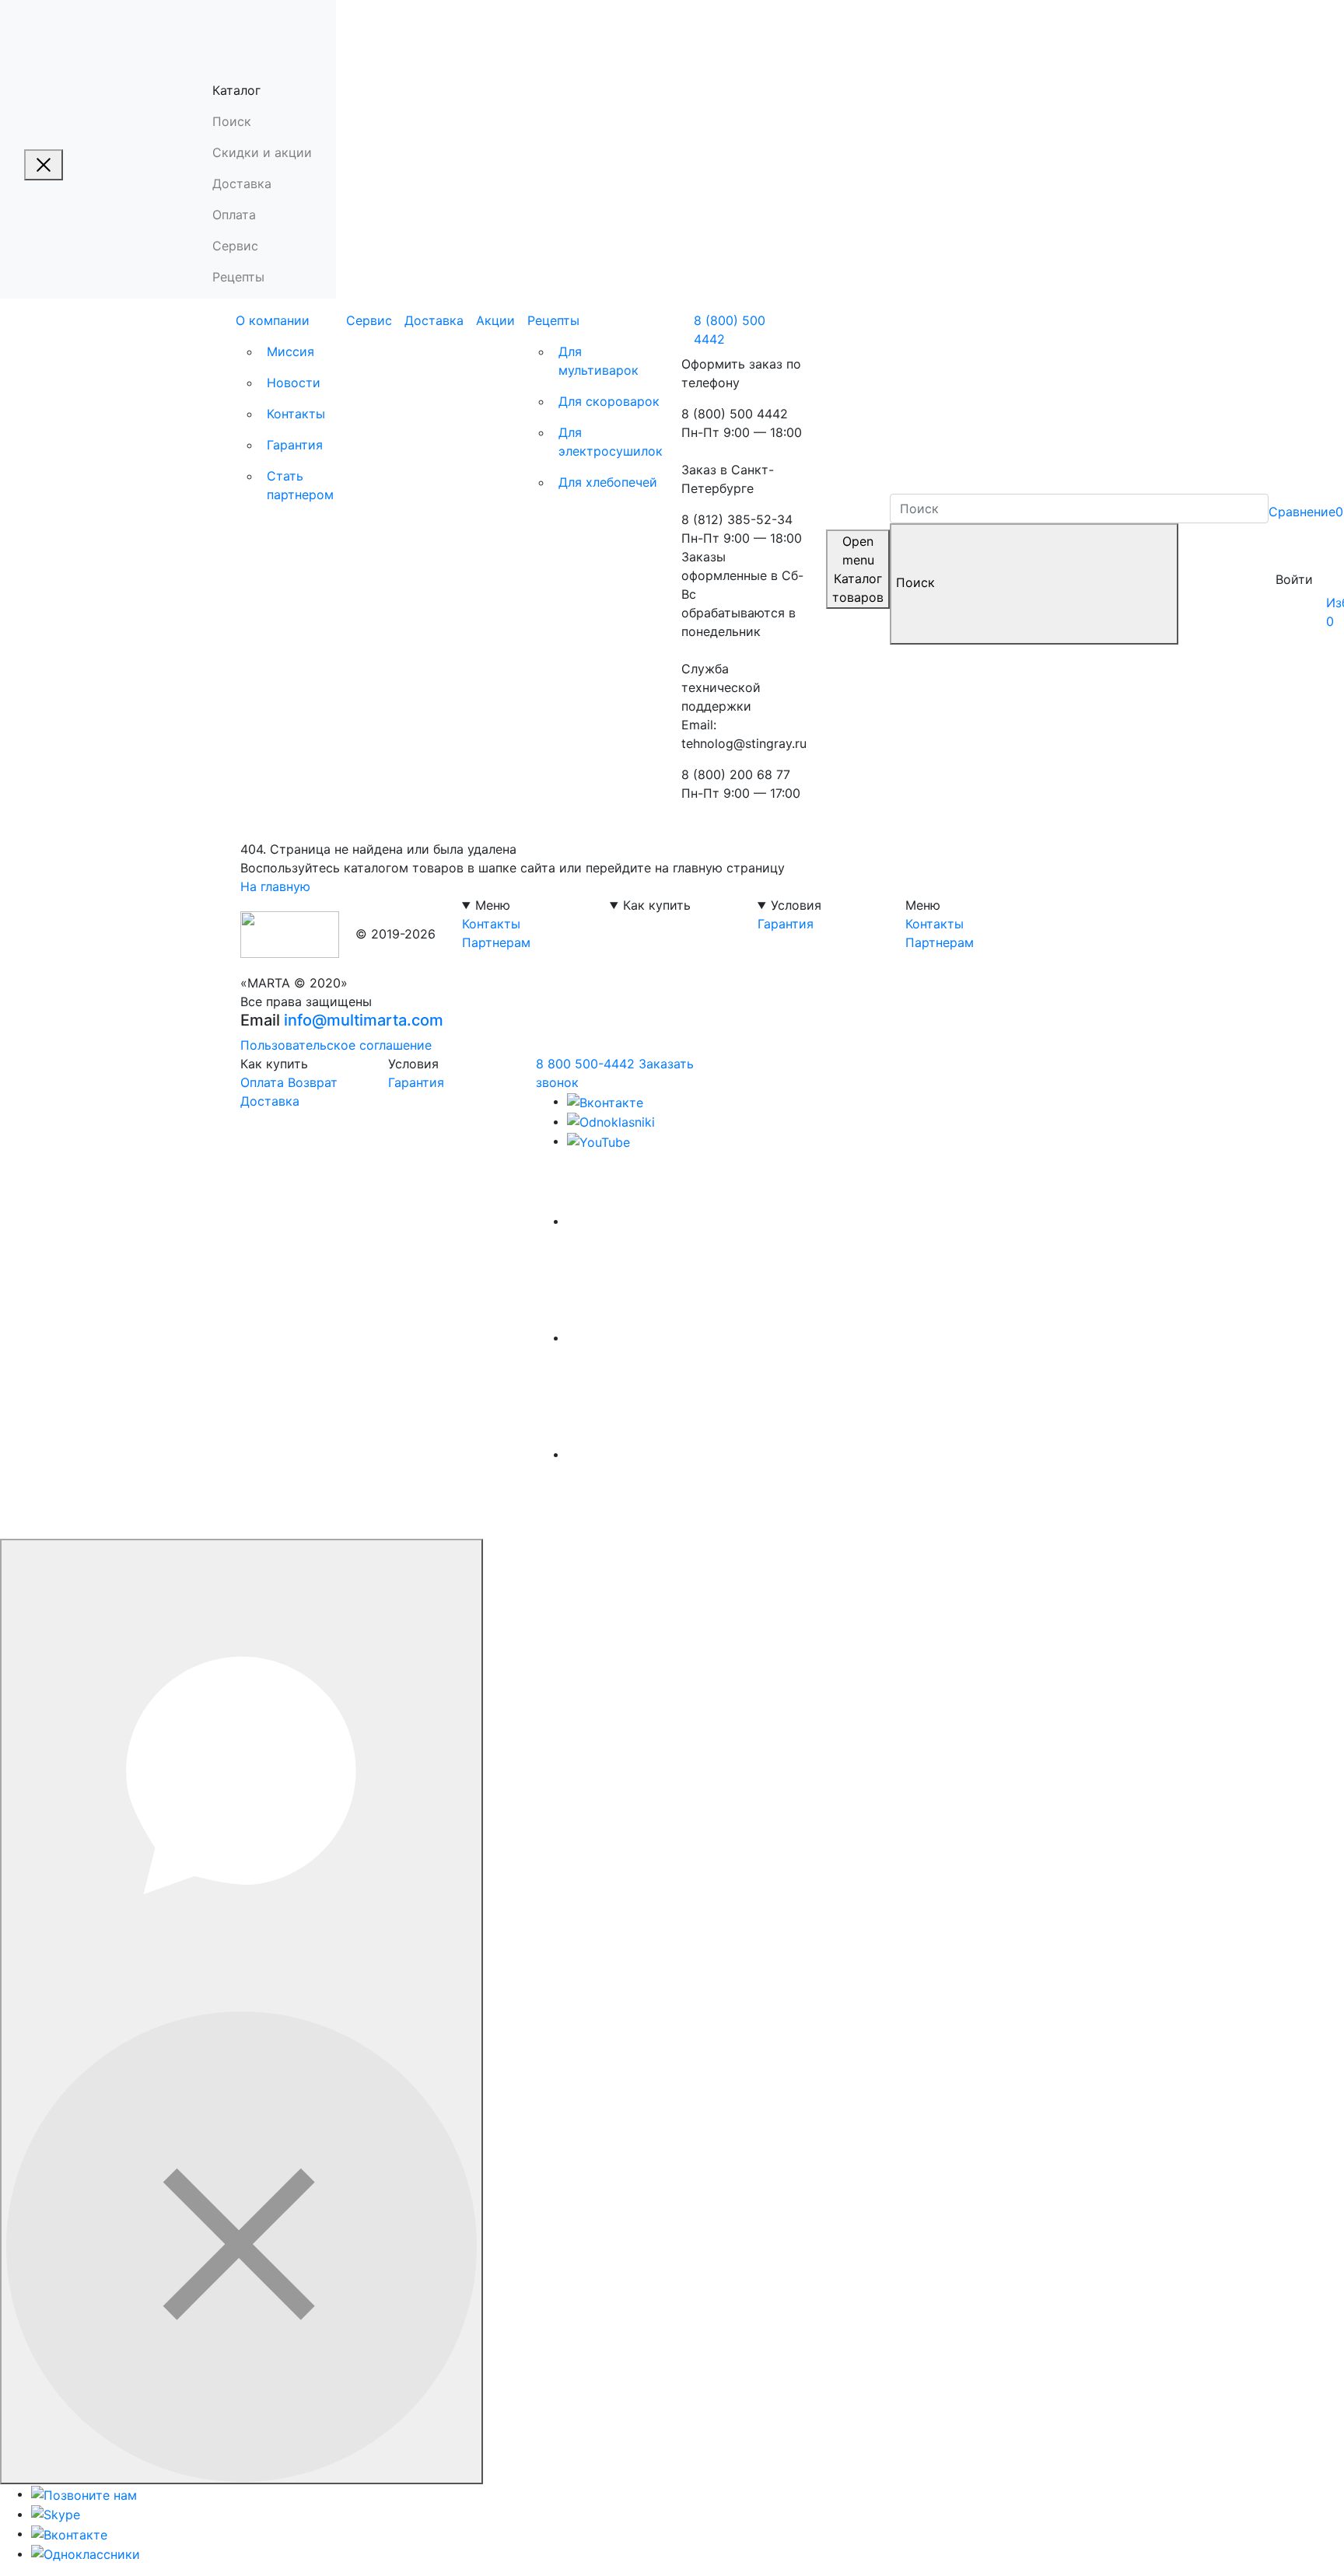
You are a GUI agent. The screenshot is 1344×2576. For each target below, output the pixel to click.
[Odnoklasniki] (611, 1121)
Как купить (657, 905)
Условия (796, 905)
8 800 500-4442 (585, 1064)
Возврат (313, 1082)
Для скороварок (609, 401)
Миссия (290, 351)
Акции (495, 320)
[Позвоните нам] (84, 2494)
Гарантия (295, 445)
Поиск (232, 121)
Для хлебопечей (608, 482)
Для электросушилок (611, 442)
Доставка (242, 184)
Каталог (236, 90)
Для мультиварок (598, 361)
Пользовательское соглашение (336, 1045)
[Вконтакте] (605, 1101)
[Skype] (56, 2514)
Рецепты (238, 277)
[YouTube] (598, 1141)
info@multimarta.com (364, 1020)
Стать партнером (300, 485)
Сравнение (1306, 512)
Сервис (235, 246)
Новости (294, 383)
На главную (275, 886)
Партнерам (496, 942)
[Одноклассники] (86, 2553)
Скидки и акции (262, 152)
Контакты (296, 414)
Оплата (234, 215)
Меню (493, 905)
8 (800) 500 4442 (730, 330)
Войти (1294, 579)
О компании (273, 320)
